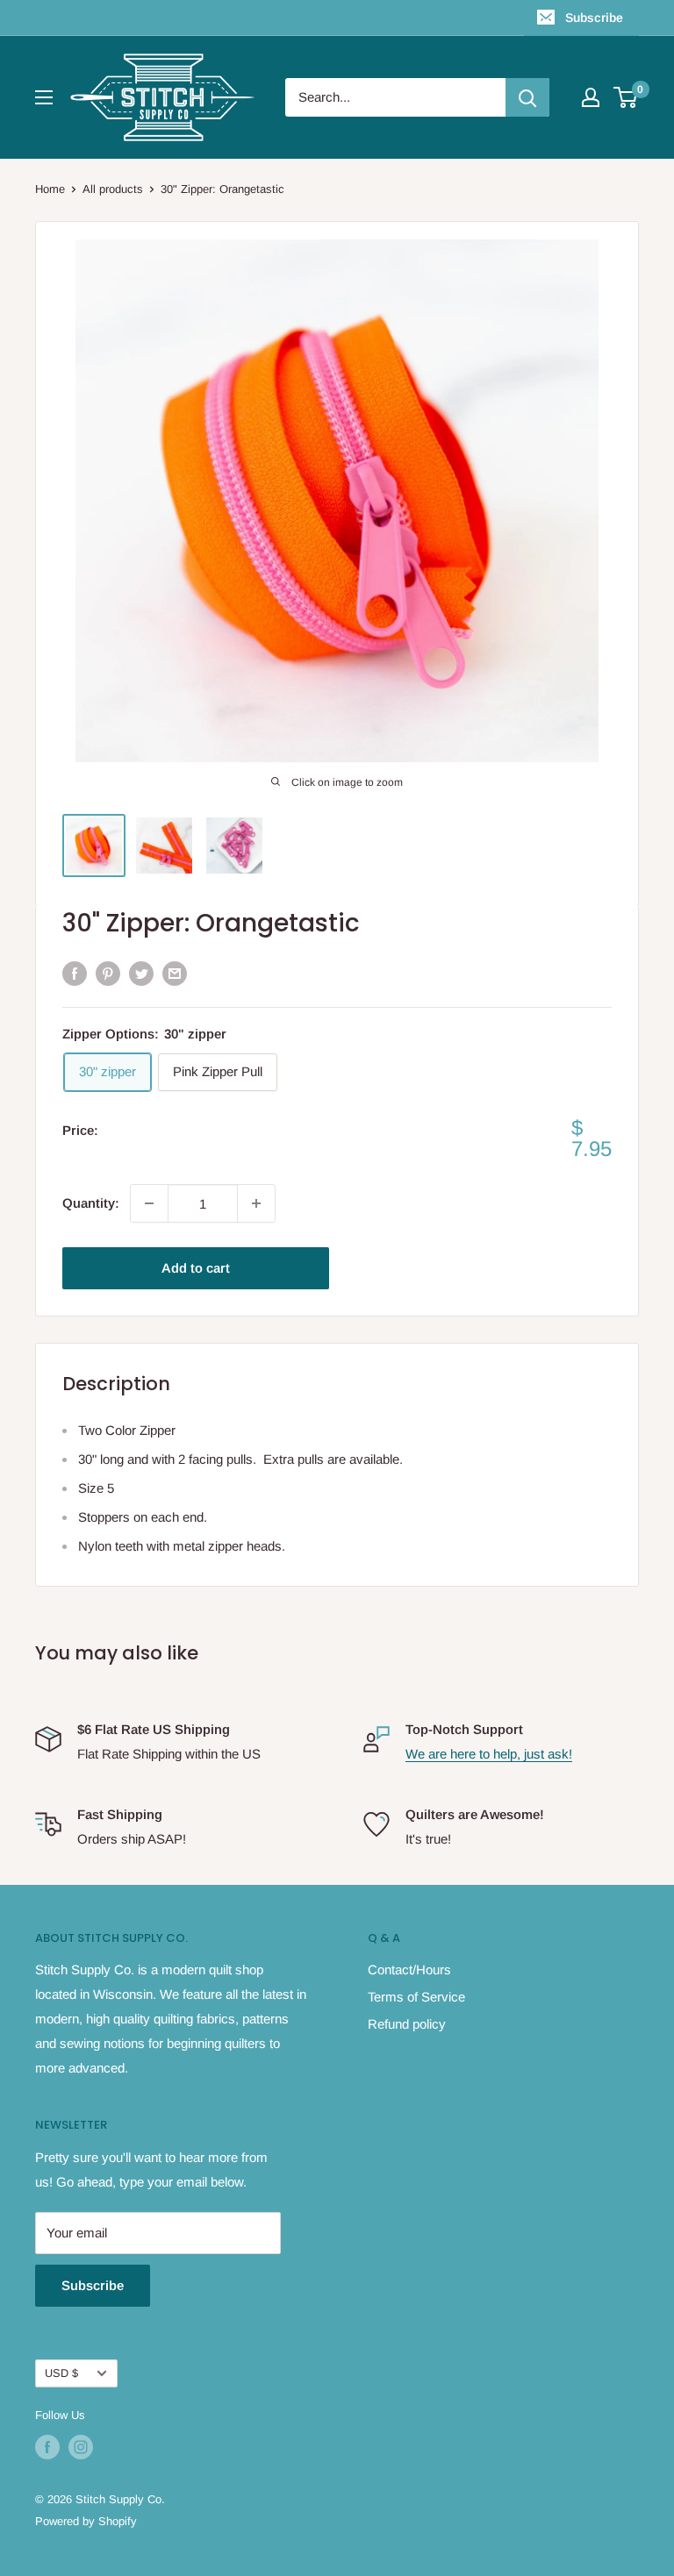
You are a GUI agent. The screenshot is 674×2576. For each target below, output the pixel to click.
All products (113, 189)
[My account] (591, 97)
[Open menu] (44, 97)
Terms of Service (416, 1997)
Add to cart (196, 1268)
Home (50, 189)
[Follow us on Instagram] (81, 2447)
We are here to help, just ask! (489, 1754)
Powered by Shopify (86, 2521)
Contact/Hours (409, 1969)
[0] (626, 97)
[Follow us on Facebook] (47, 2447)
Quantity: (91, 1203)
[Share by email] (175, 973)
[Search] (527, 97)
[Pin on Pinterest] (108, 973)
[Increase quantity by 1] (256, 1203)
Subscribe (594, 18)
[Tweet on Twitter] (141, 973)
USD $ (61, 2373)
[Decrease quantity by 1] (149, 1203)
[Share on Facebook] (75, 973)
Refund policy (407, 2024)
